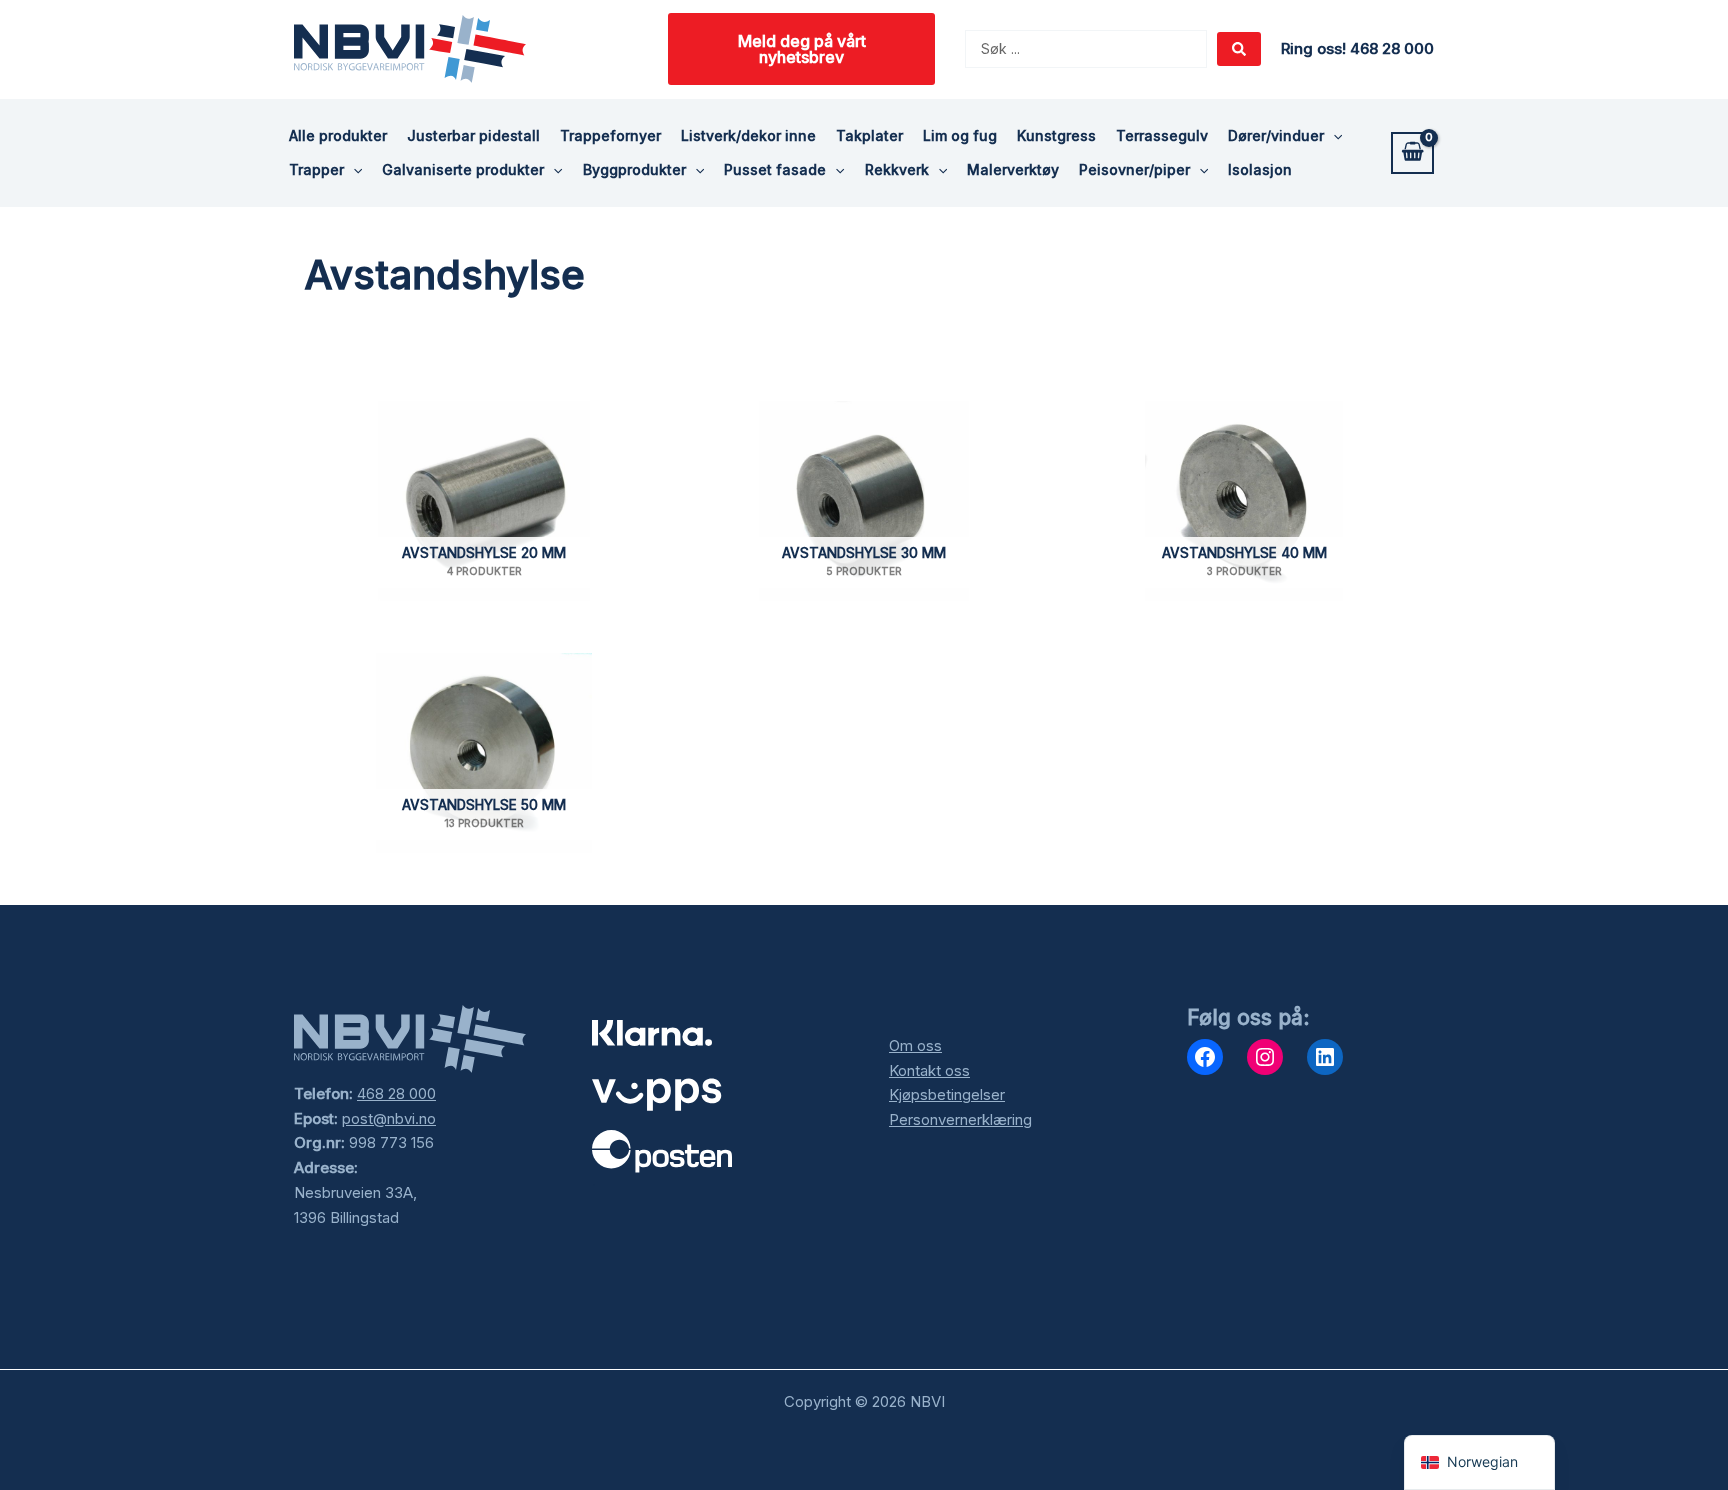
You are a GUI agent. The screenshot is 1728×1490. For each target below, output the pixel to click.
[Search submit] (1239, 49)
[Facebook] (1205, 1057)
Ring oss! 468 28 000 (1357, 48)
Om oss (915, 1045)
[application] (1333, 136)
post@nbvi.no (389, 1118)
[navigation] (1479, 1462)
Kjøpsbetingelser (947, 1094)
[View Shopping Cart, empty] (1412, 153)
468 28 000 (396, 1093)
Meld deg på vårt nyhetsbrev (802, 49)
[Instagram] (1265, 1057)
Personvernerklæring (960, 1119)
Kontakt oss (929, 1070)
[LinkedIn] (1325, 1057)
